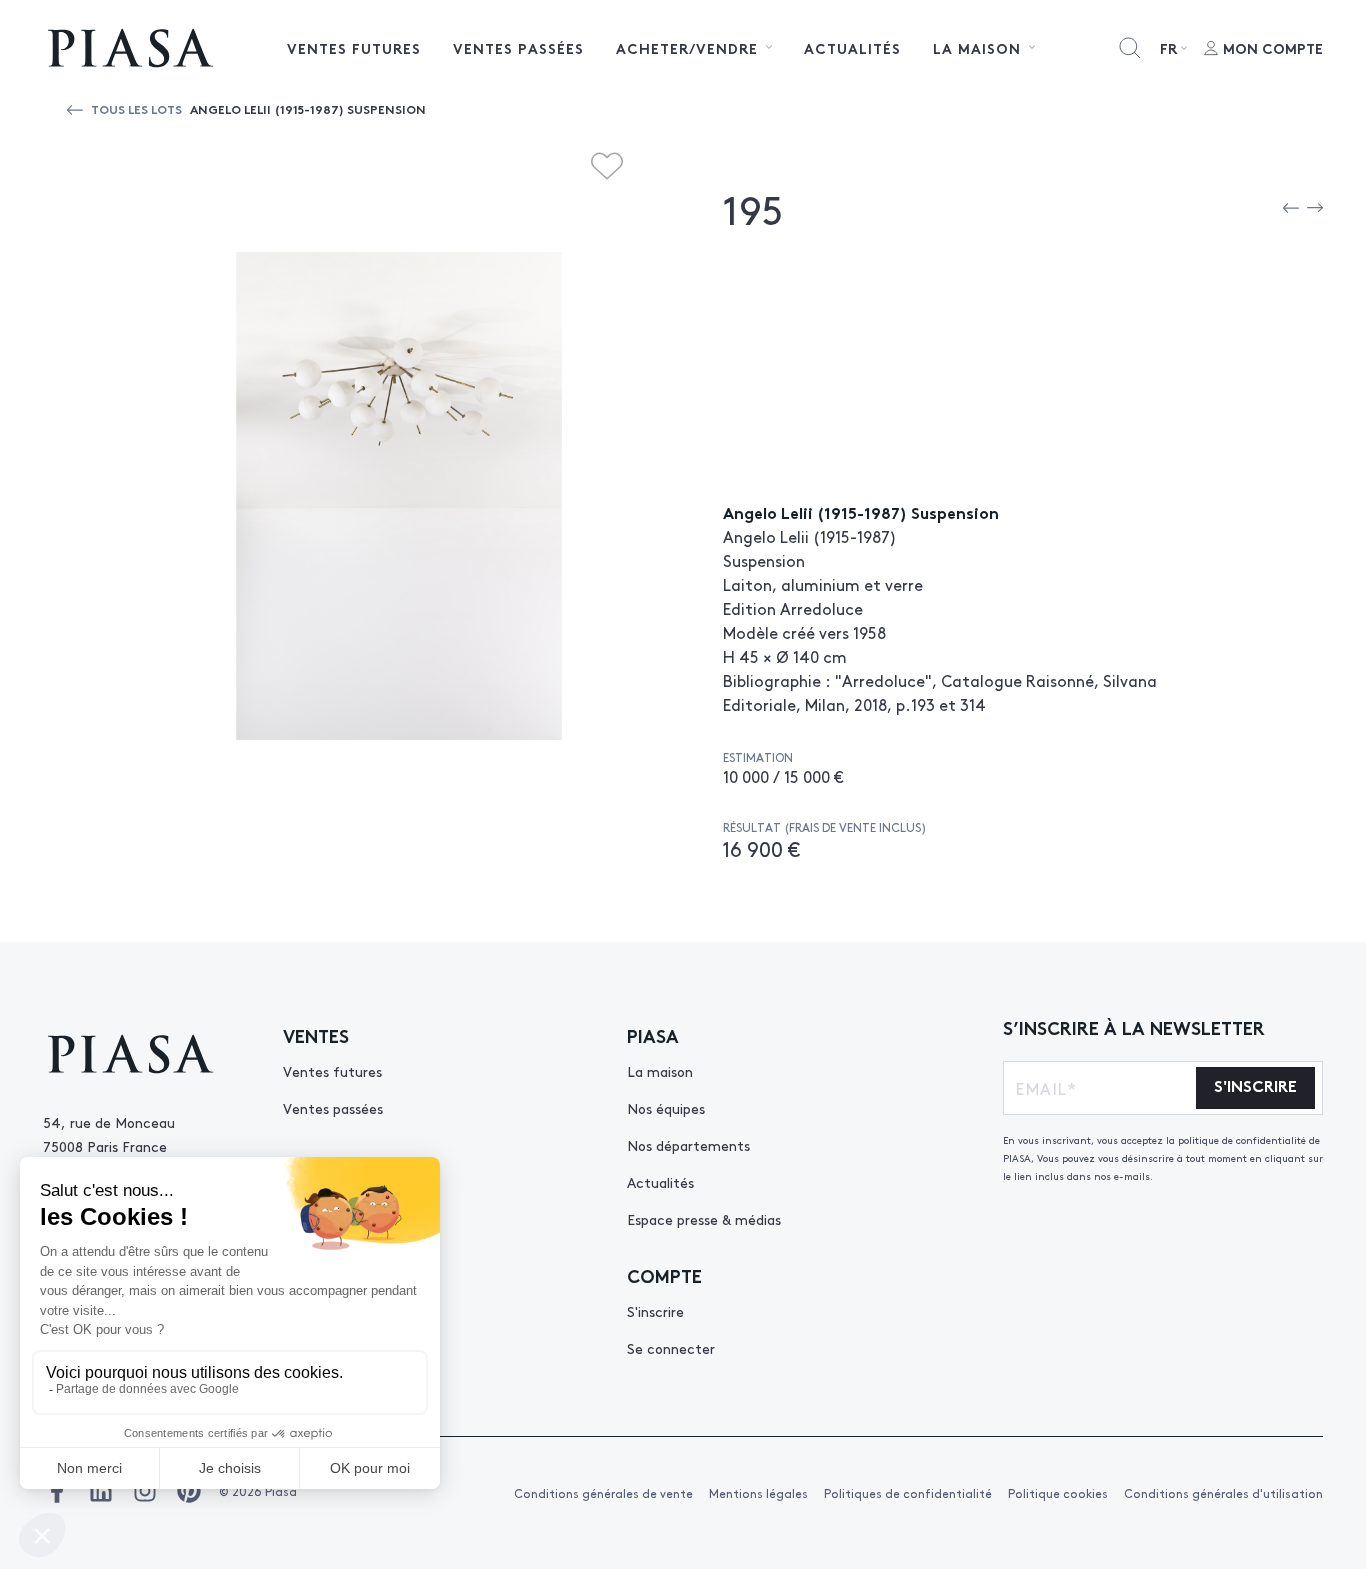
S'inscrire (655, 1311)
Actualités (852, 48)
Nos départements (688, 1145)
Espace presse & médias (704, 1219)
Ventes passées (518, 48)
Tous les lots (136, 108)
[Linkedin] (101, 1491)
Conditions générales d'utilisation (1223, 1493)
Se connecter (671, 1348)
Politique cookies (1058, 1493)
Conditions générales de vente (603, 1493)
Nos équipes (666, 1108)
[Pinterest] (189, 1491)
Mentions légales (758, 1493)
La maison (660, 1071)
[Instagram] (145, 1491)
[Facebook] (57, 1491)
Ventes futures (354, 48)
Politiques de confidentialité (908, 1493)
